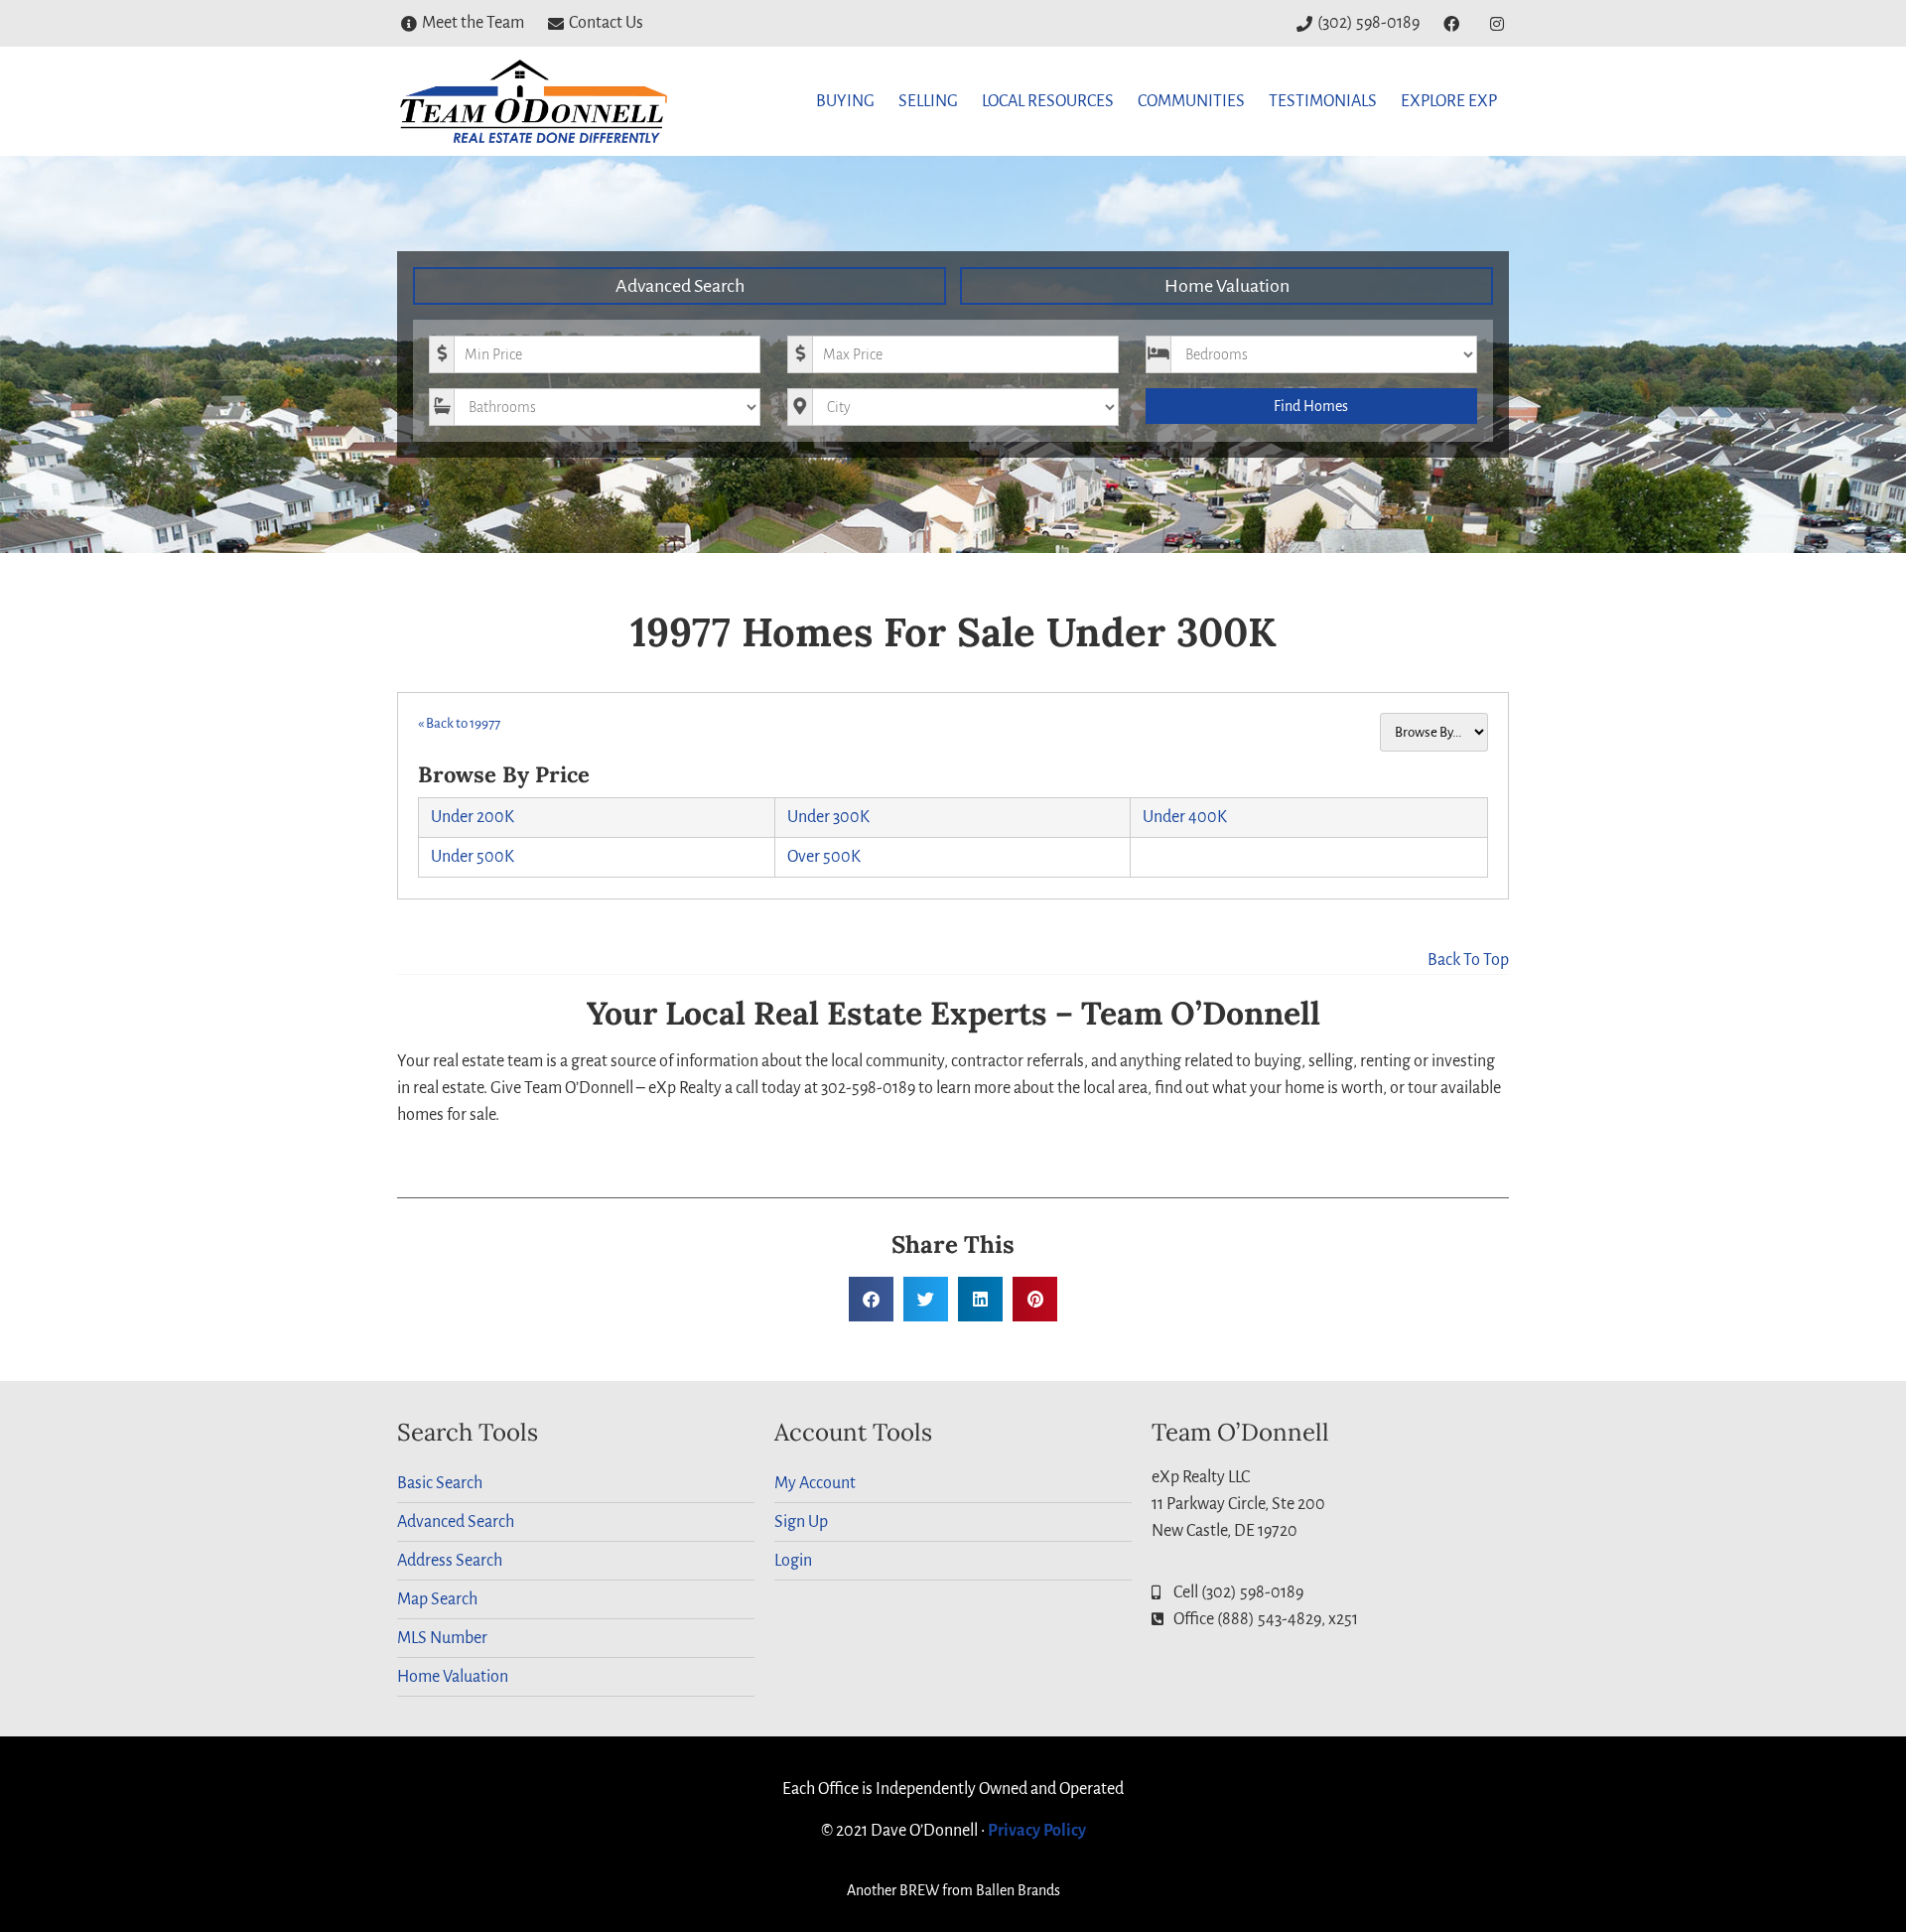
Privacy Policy (1037, 1831)
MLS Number (442, 1638)
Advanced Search (680, 286)
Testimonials (1323, 101)
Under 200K (473, 817)
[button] (871, 1299)
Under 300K (828, 817)
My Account (815, 1483)
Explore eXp (1449, 101)
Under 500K (473, 857)
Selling (928, 101)
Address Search (450, 1561)
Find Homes (1311, 406)
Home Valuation (1227, 286)
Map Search (437, 1599)
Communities (1191, 101)
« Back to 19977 (459, 723)
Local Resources (1048, 101)
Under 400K (1185, 817)
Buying (845, 101)
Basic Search (440, 1483)
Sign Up (801, 1522)
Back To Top (1468, 960)
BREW (919, 1890)
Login (793, 1561)
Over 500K (824, 857)
